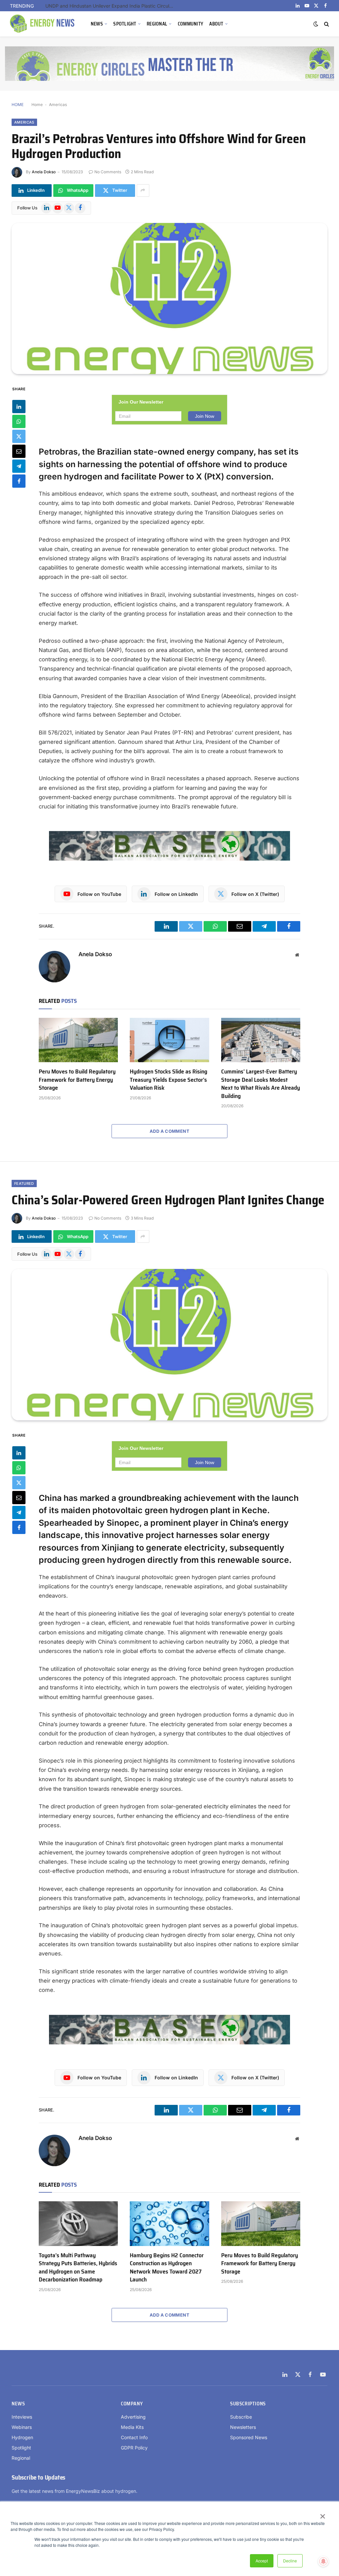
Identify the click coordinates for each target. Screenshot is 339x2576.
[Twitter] (19, 436)
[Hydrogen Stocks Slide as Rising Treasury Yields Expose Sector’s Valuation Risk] (169, 1040)
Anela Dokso (44, 172)
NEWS (97, 24)
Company (132, 2404)
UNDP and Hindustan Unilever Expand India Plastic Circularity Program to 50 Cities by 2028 (112, 6)
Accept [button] (262, 2561)
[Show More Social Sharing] (143, 191)
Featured (24, 1183)
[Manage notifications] (323, 2561)
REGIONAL (157, 24)
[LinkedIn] (19, 407)
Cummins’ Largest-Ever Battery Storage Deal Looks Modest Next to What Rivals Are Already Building (261, 1084)
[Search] (326, 24)
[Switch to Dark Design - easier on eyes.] (316, 24)
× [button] (322, 2514)
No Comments (108, 172)
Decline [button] (290, 2561)
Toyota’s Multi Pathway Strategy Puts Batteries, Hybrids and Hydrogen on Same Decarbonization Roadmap (78, 2268)
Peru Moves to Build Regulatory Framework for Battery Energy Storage (77, 1080)
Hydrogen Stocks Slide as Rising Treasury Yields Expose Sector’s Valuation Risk (169, 1080)
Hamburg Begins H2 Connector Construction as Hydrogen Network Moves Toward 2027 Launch (167, 2268)
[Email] (19, 451)
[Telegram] (19, 466)
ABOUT (216, 24)
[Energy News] (43, 24)
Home (37, 105)
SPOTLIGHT (125, 24)
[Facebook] (19, 481)
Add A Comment (169, 1131)
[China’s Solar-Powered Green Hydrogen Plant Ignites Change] (169, 1344)
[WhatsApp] (19, 421)
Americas (58, 105)
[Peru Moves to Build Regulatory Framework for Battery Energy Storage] (78, 1040)
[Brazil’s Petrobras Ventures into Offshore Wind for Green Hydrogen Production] (169, 299)
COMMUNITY (191, 24)
